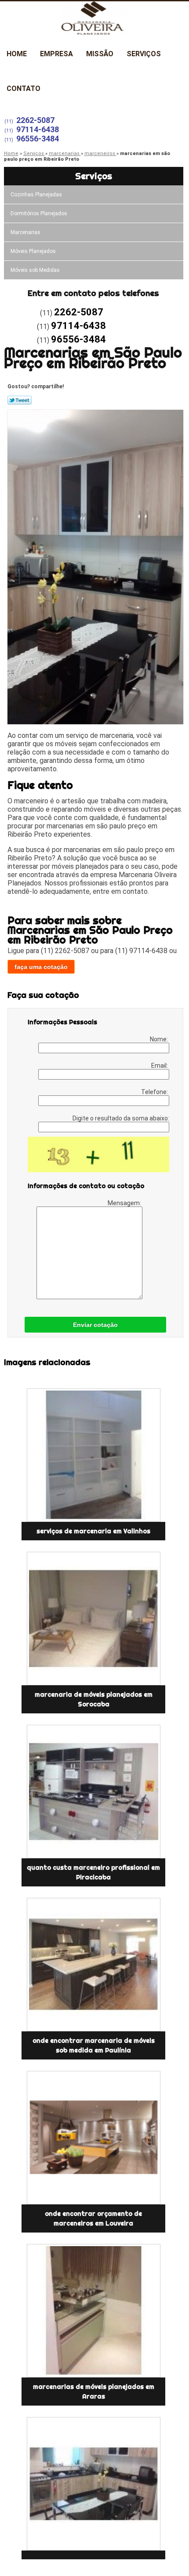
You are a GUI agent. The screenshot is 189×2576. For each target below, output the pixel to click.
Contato (24, 89)
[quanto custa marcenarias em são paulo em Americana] (93, 2484)
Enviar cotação (95, 1325)
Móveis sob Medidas (35, 270)
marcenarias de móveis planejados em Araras (94, 2392)
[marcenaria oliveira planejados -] (94, 19)
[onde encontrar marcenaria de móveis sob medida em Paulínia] (93, 1965)
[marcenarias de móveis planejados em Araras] (93, 2311)
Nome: (160, 1039)
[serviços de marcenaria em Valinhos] (93, 1455)
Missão (100, 54)
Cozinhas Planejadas (36, 195)
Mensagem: (125, 1203)
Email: (160, 1066)
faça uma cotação (41, 967)
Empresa (56, 54)
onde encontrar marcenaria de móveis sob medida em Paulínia (94, 2045)
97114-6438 (38, 129)
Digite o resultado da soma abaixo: (121, 1118)
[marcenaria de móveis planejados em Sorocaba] (93, 1619)
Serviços (144, 54)
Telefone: (155, 1092)
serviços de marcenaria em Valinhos (93, 1531)
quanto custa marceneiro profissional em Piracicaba (93, 1872)
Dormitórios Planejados (39, 213)
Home (17, 54)
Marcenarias (25, 232)
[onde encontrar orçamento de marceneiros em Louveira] (93, 2138)
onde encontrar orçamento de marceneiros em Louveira (93, 2218)
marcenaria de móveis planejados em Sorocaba (94, 1699)
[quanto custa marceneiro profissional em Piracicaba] (93, 1792)
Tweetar (20, 400)
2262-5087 (35, 120)
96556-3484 (38, 139)
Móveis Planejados (33, 251)
